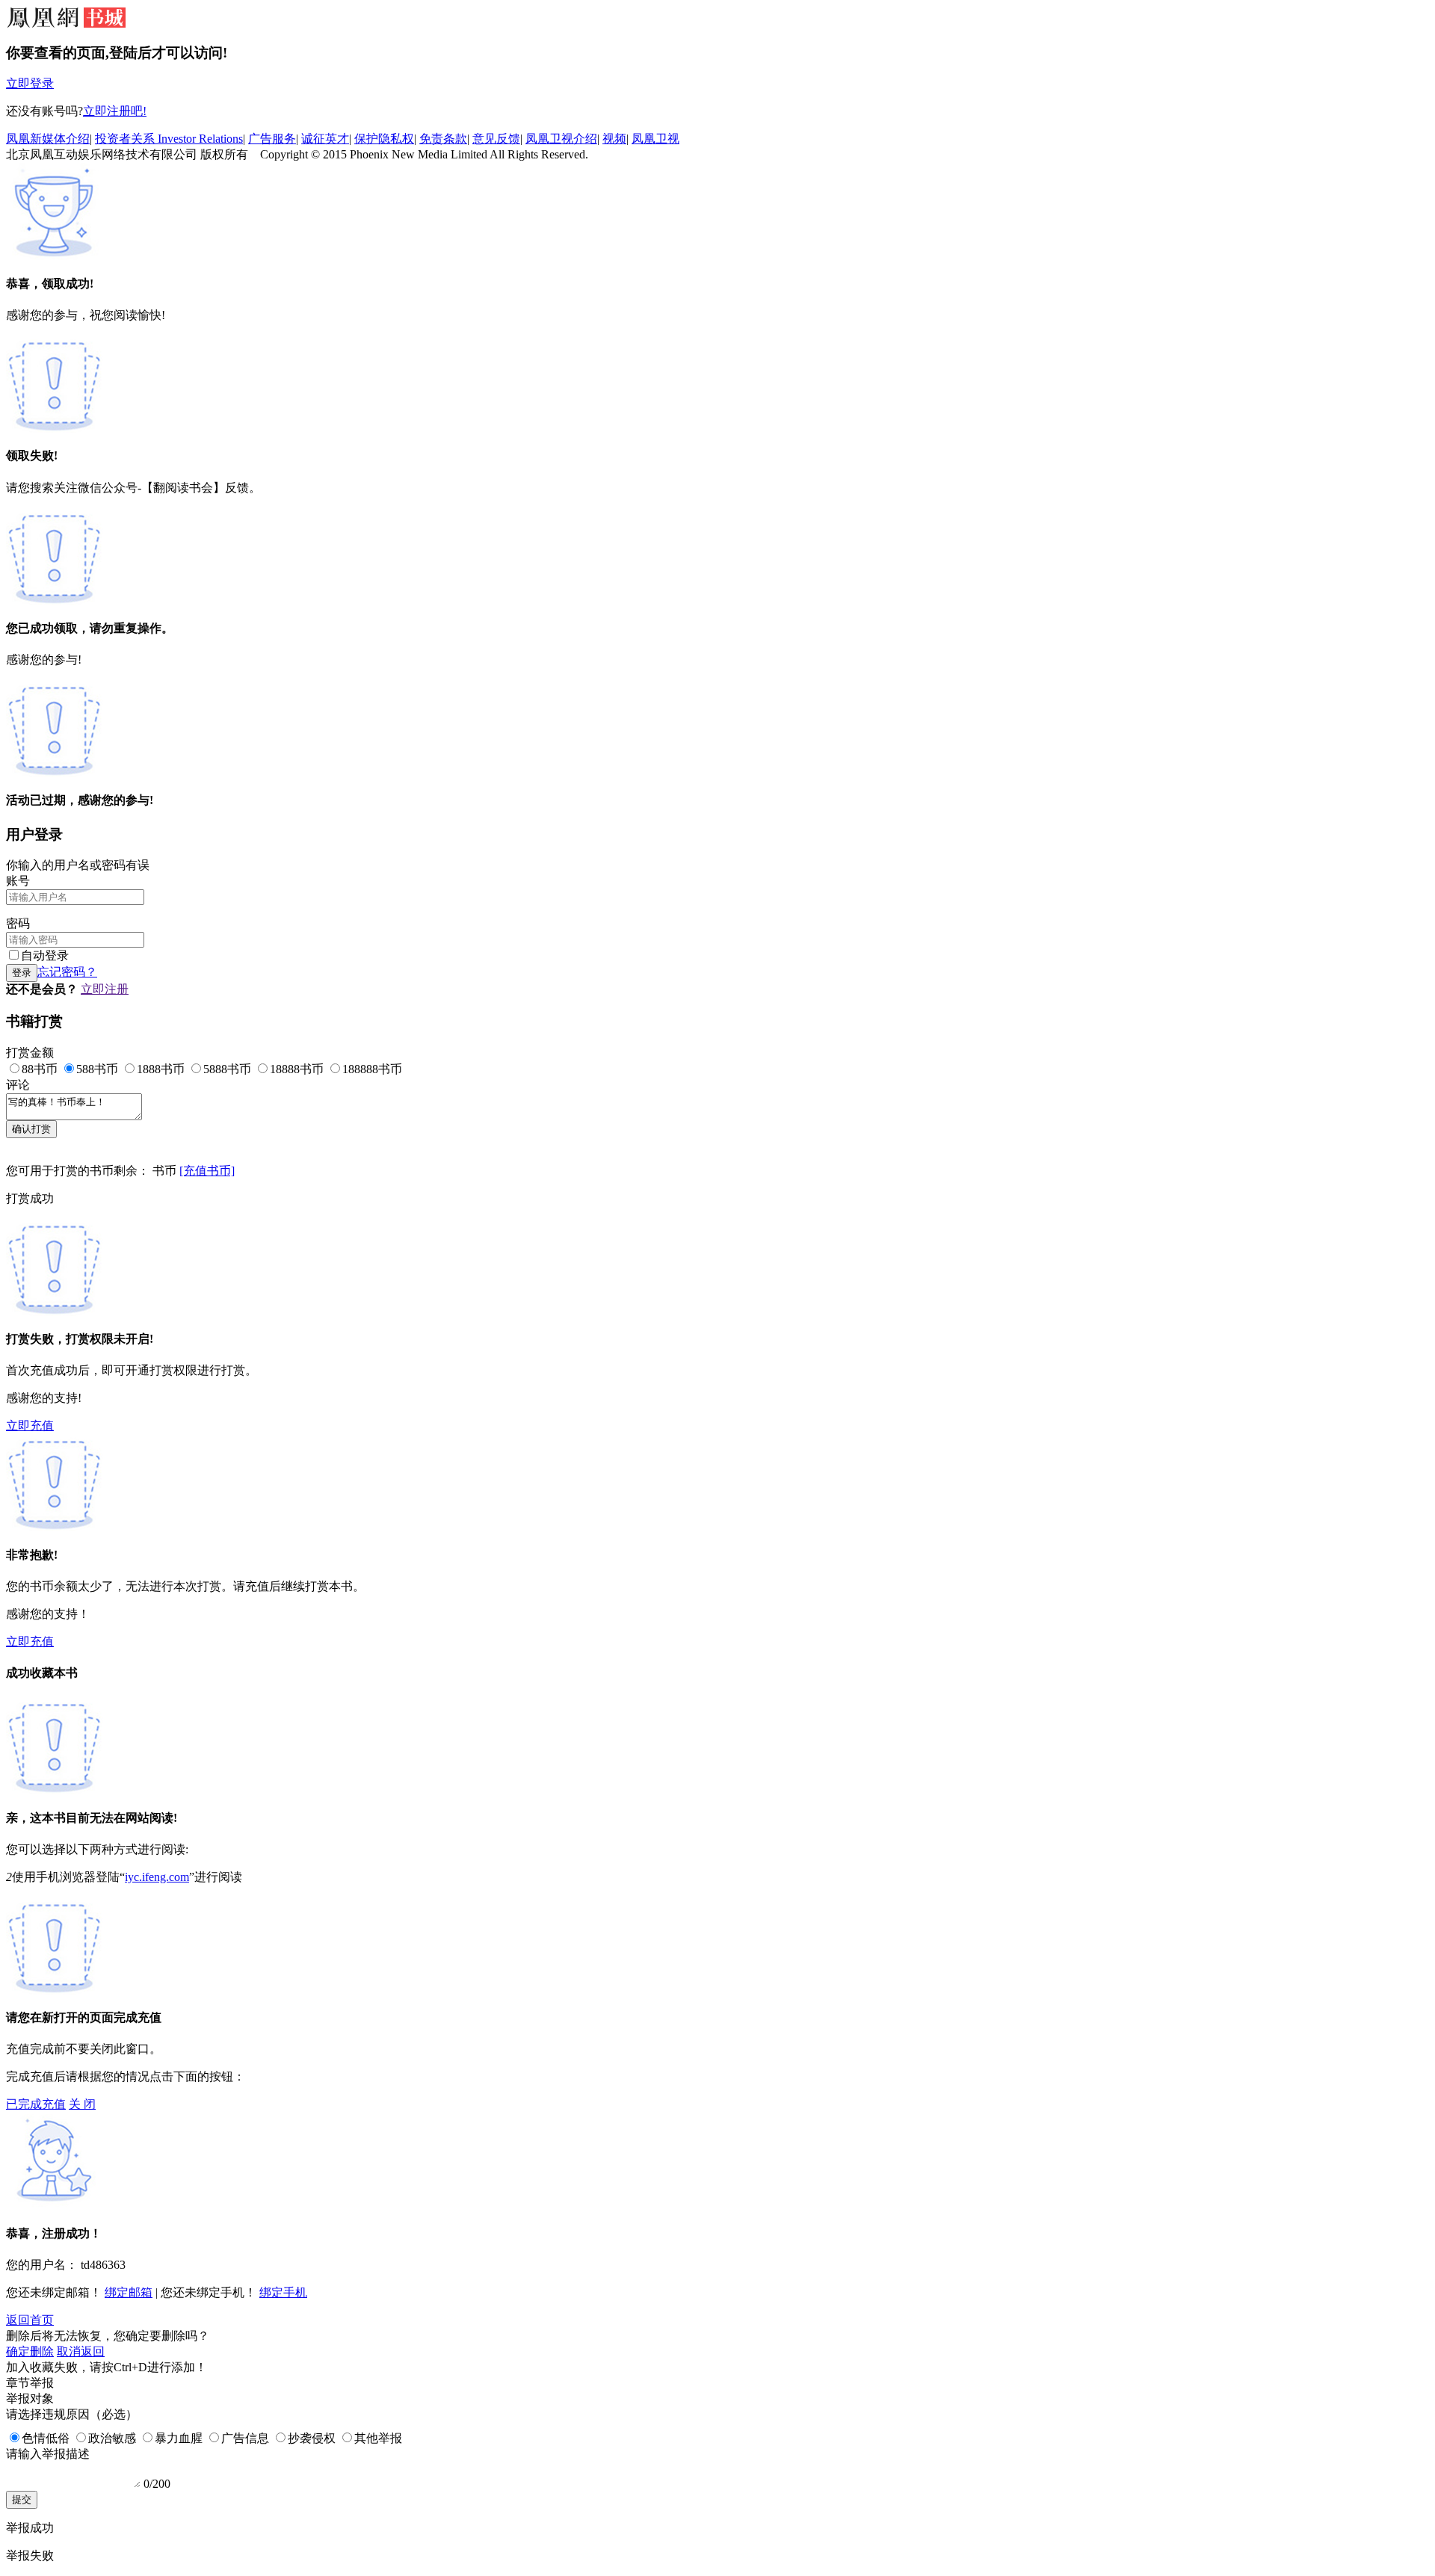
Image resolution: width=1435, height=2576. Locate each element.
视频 (614, 139)
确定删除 (30, 2351)
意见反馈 (496, 139)
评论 (18, 1085)
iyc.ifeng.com (157, 1877)
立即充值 (30, 1426)
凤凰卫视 (655, 139)
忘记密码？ (67, 972)
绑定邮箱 (129, 2292)
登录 (22, 973)
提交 (22, 2499)
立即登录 (30, 83)
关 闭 (82, 2104)
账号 (18, 881)
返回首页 (30, 2320)
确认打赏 (31, 1129)
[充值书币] (207, 1171)
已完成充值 (36, 2104)
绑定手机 (283, 2292)
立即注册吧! (115, 111)
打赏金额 (30, 1053)
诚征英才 (325, 139)
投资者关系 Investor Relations (169, 139)
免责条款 (443, 139)
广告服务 (272, 139)
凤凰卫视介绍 (561, 139)
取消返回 (81, 2351)
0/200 (157, 2484)
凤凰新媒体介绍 (48, 139)
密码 (18, 923)
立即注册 (105, 989)
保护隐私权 (384, 139)
